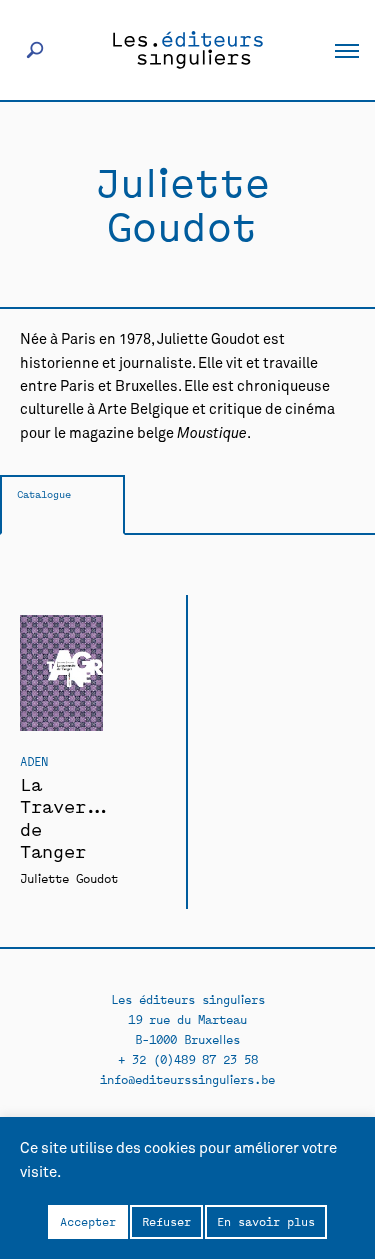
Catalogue (44, 493)
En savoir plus (266, 1221)
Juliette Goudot (69, 877)
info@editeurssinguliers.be (187, 1078)
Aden (34, 760)
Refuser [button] (166, 1221)
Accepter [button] (88, 1221)
